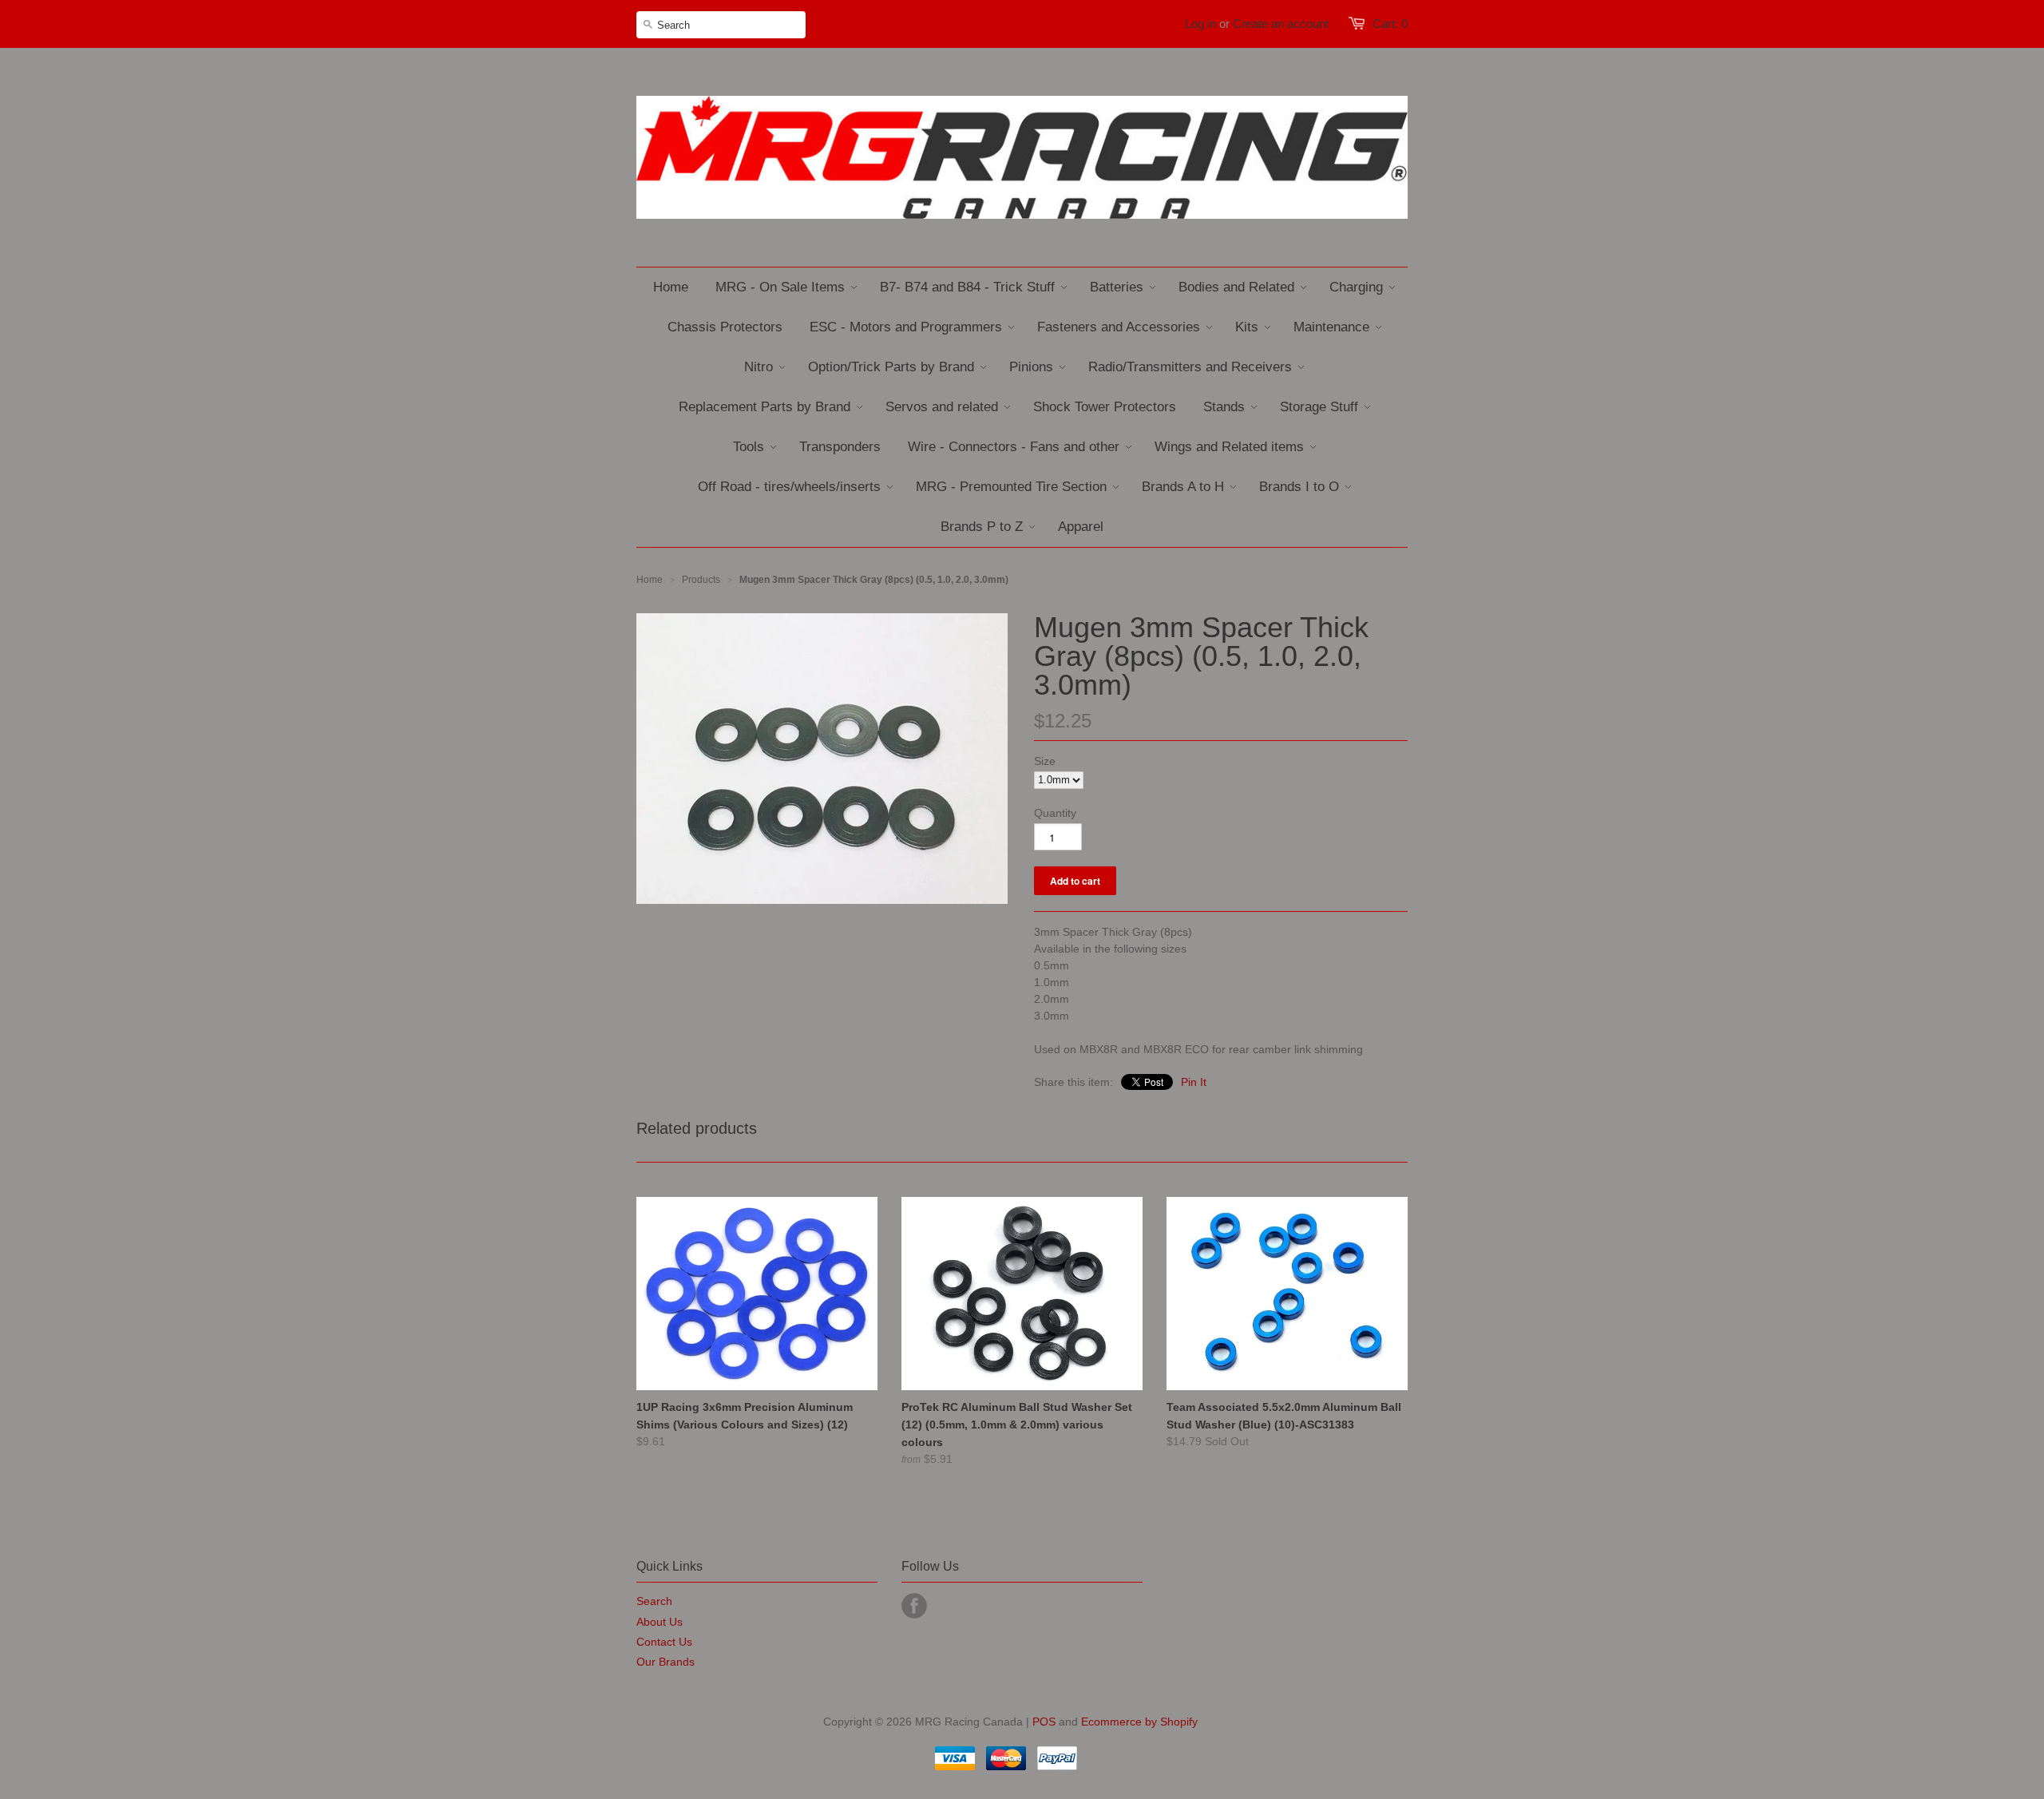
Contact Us (664, 1642)
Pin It (1194, 1082)
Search (654, 1601)
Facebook (914, 1606)
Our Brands (665, 1662)
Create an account (1281, 24)
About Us (660, 1622)
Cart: (1390, 24)
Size (1045, 761)
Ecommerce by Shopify (1139, 1722)
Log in (1200, 24)
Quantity (1055, 813)
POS (1044, 1722)
